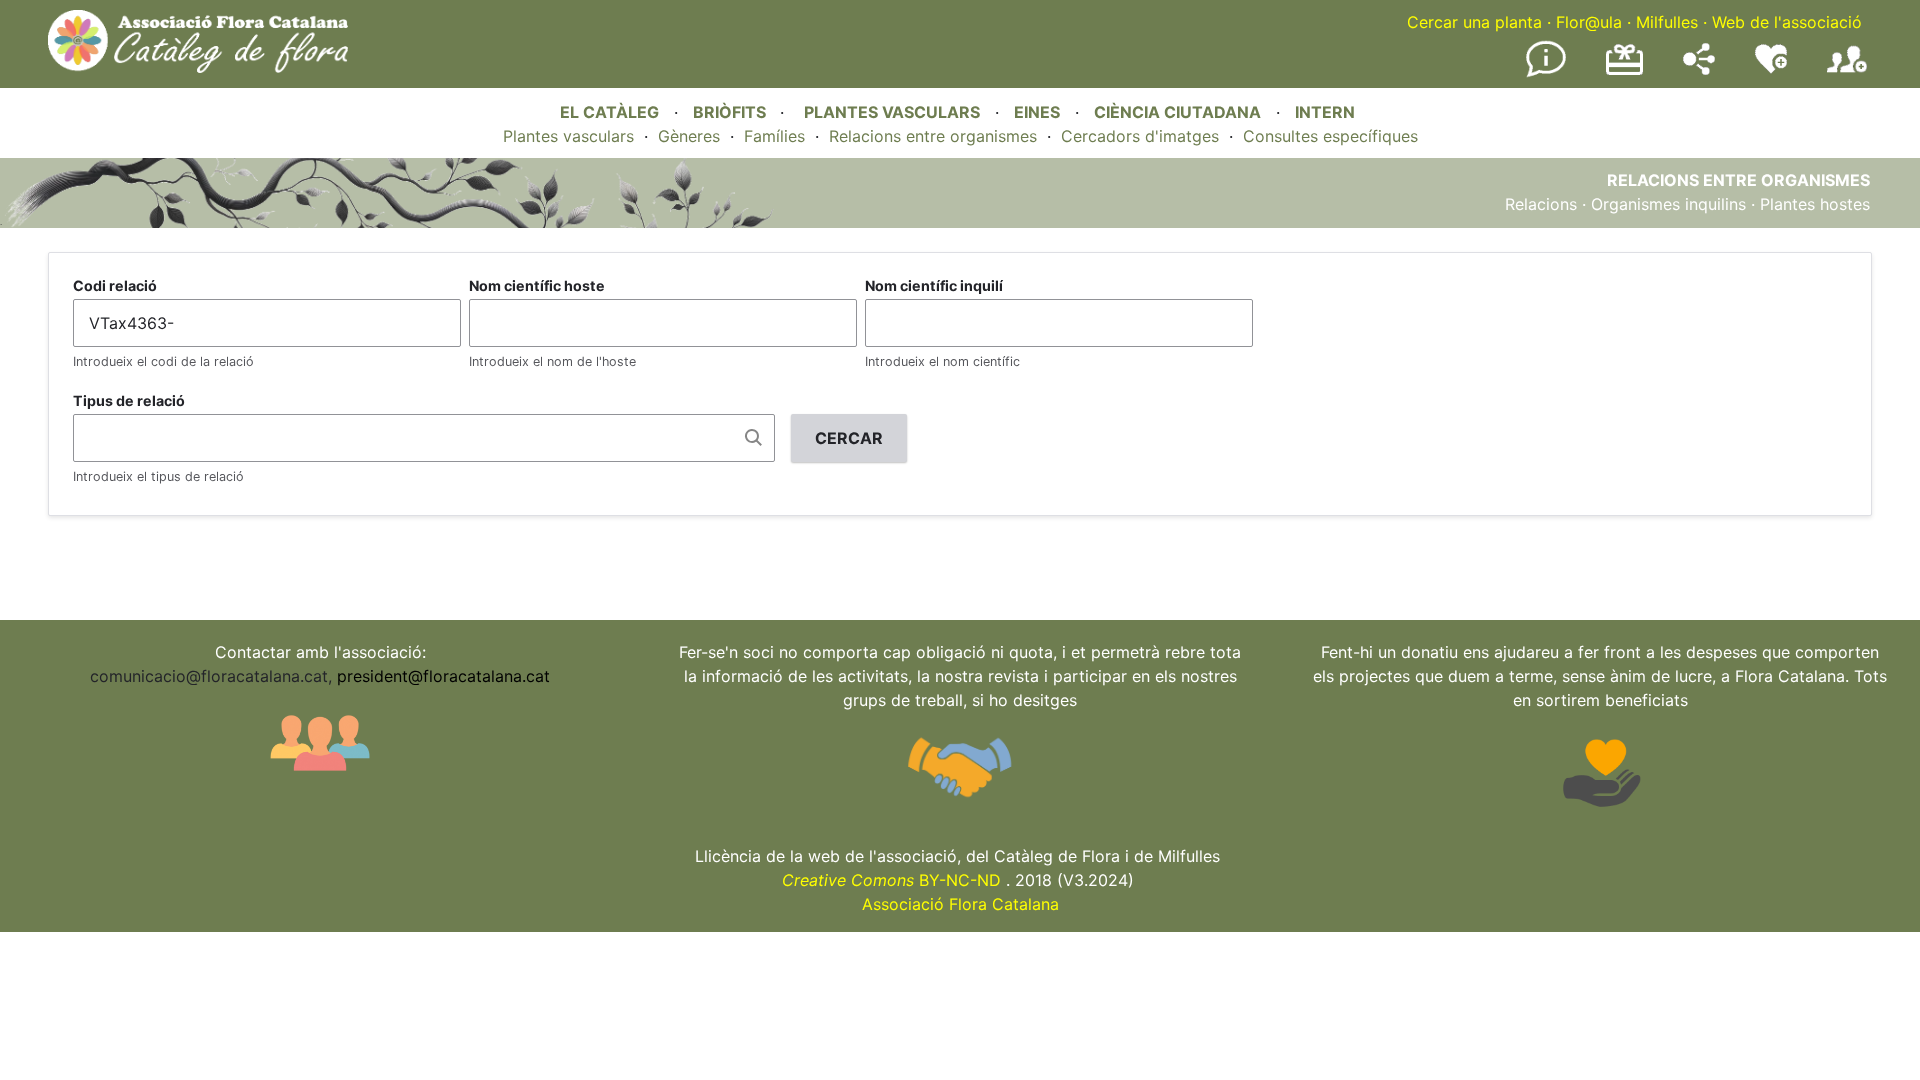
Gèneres (689, 136)
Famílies (774, 136)
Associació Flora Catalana (960, 904)
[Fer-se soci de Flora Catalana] (1847, 73)
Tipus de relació (129, 400)
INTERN (1325, 112)
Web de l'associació (1787, 22)
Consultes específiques (1330, 136)
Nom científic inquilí (934, 285)
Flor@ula (1589, 22)
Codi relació (115, 285)
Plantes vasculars (568, 136)
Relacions (1541, 204)
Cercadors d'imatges (1140, 136)
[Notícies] (1546, 73)
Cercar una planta (1474, 22)
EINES (1037, 112)
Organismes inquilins (1668, 204)
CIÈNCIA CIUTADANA (1177, 112)
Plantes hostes (1815, 204)
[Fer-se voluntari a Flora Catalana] (1771, 69)
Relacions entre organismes (933, 136)
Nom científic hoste (537, 285)
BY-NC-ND (891, 880)
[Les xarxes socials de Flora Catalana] (1699, 69)
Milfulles (1667, 22)
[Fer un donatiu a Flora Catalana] (1624, 72)
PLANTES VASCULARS (892, 112)
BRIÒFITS (731, 112)
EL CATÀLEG (609, 112)
